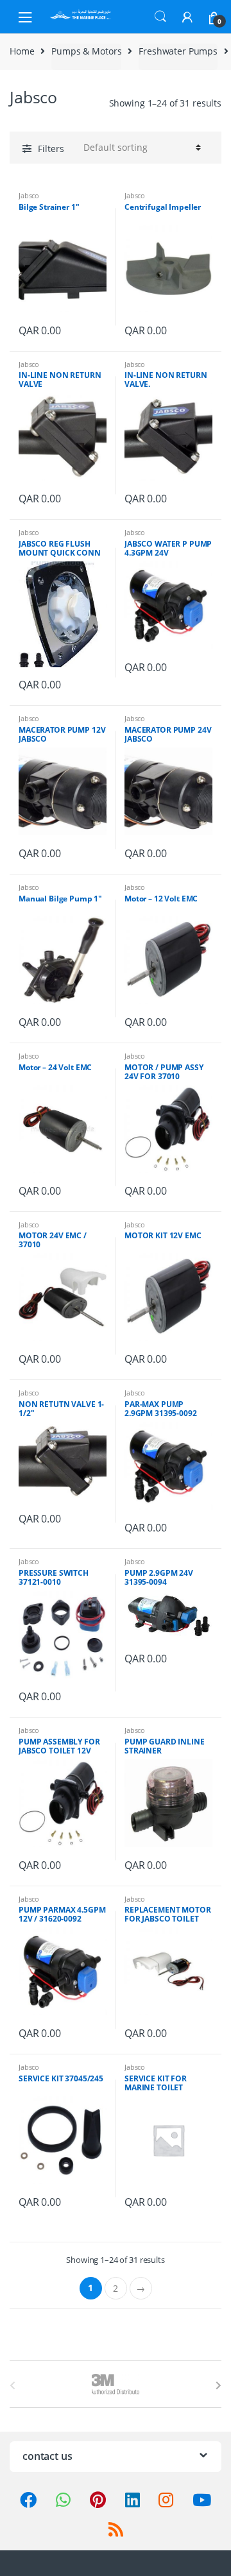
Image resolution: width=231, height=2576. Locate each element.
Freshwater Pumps (178, 51)
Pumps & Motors (86, 51)
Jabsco (29, 195)
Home (22, 51)
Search (160, 17)
